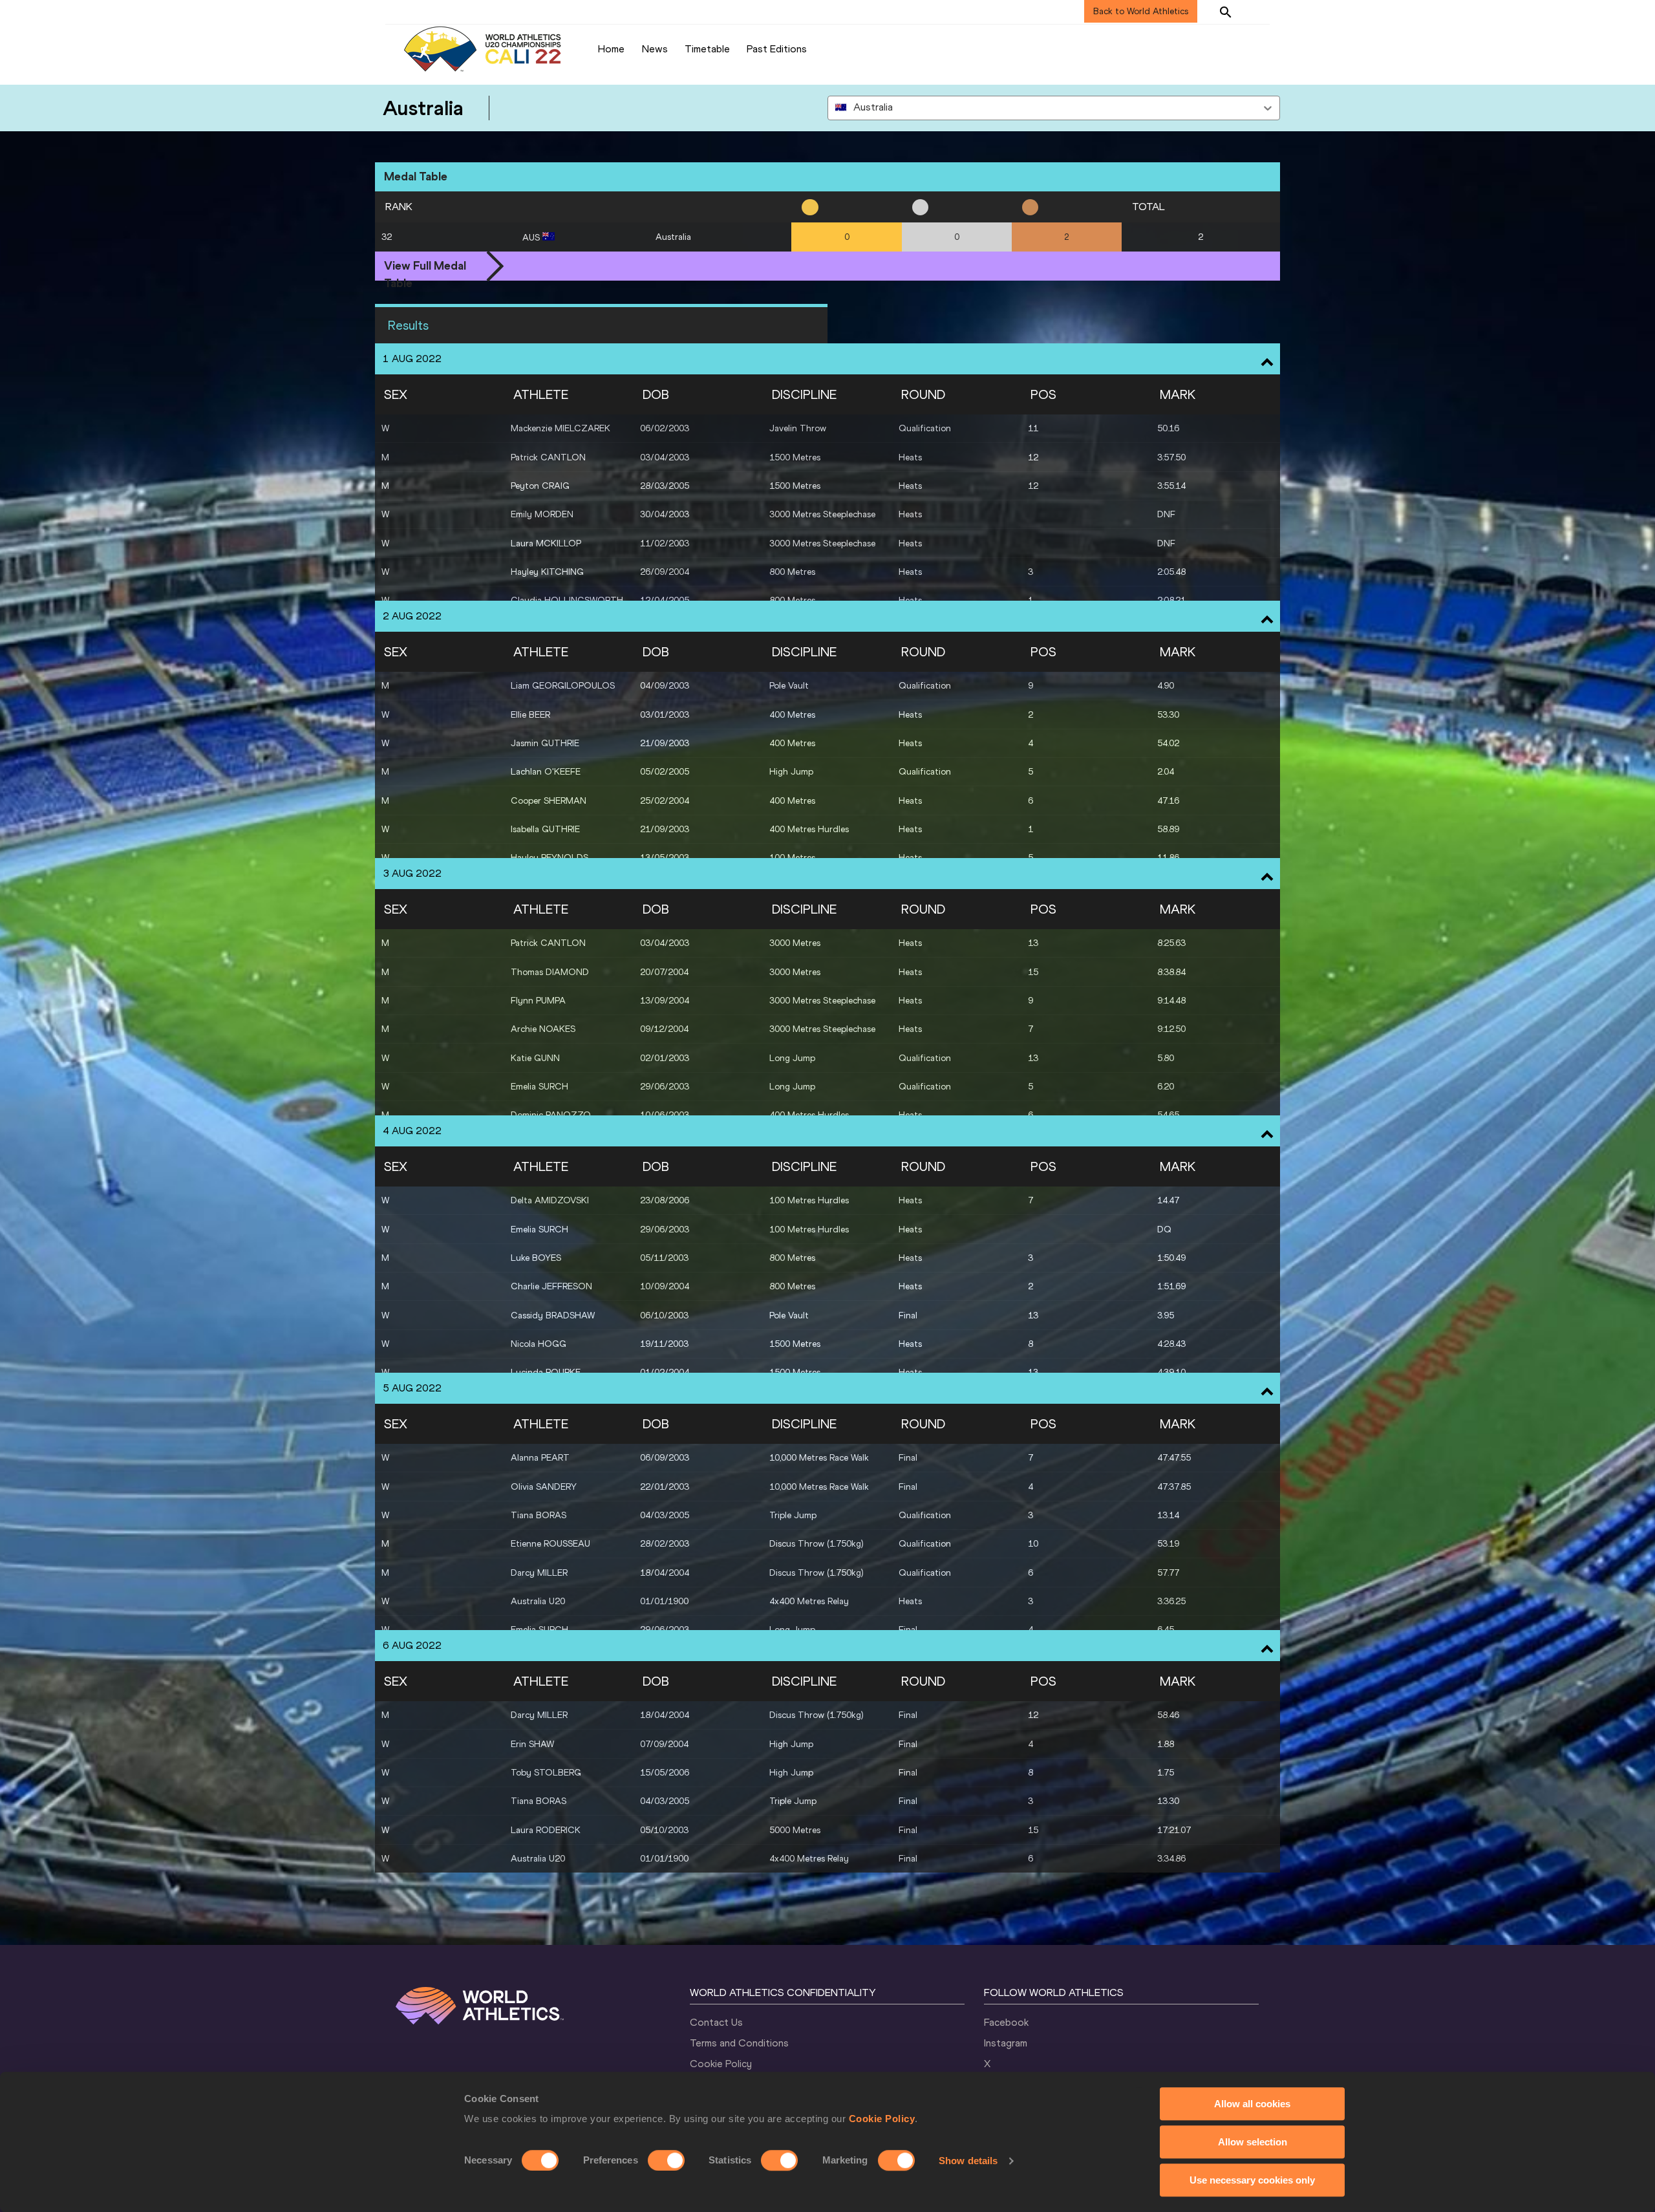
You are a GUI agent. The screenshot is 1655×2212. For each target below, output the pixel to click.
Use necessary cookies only (1252, 2180)
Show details (968, 2161)
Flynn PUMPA (538, 1001)
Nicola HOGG (539, 1344)
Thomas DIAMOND (550, 972)
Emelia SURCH (539, 1087)
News (655, 49)
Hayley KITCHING (547, 572)
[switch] (666, 2160)
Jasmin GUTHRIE (545, 743)
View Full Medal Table (425, 267)
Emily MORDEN (542, 514)
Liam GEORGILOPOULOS (563, 686)
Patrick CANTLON (548, 457)
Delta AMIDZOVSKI (550, 1200)
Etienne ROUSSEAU (550, 1544)
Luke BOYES (536, 1258)
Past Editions (777, 49)
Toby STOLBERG (546, 1773)
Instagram (1006, 2043)
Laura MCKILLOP (546, 543)
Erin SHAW (532, 1744)
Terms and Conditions (739, 2043)
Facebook (1006, 2022)
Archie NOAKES (543, 1029)
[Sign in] (1258, 12)
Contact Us (716, 2022)
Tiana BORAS (539, 1515)
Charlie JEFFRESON (551, 1286)
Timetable (707, 49)
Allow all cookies (1252, 2104)
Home (611, 49)
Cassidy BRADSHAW (553, 1315)
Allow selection (1253, 2142)
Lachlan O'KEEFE (546, 772)
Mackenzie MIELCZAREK (561, 428)
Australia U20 (538, 1601)
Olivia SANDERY (544, 1487)
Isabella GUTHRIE (545, 829)
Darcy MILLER (539, 1573)
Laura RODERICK (546, 1830)
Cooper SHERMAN (549, 801)
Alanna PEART (540, 1458)
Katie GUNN (535, 1058)
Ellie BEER (530, 715)
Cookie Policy (882, 2119)
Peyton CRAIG (540, 486)
